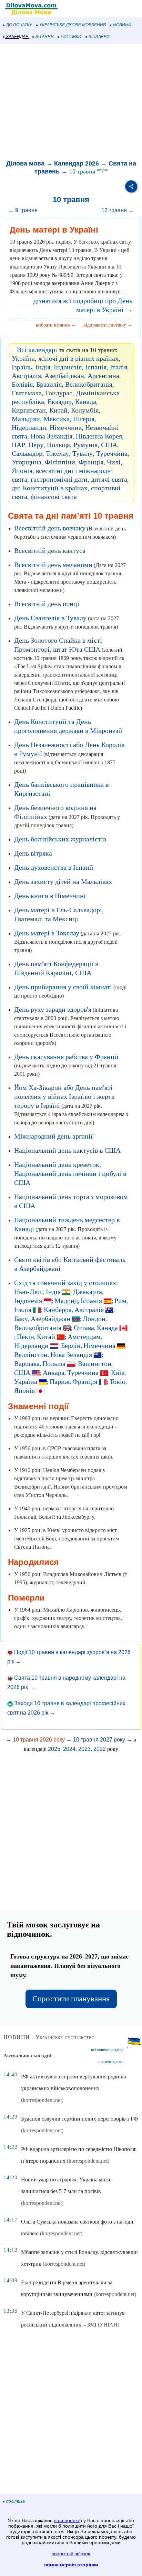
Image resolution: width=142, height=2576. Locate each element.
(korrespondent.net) (42, 2100)
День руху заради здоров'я (53, 1009)
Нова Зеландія (52, 436)
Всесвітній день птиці (47, 604)
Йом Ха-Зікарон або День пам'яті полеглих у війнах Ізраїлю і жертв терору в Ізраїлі (64, 1096)
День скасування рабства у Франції (66, 1057)
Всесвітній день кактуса (50, 550)
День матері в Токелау (47, 933)
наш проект (67, 2520)
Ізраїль (22, 367)
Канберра (58, 1310)
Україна (23, 358)
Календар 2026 (77, 163)
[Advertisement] (71, 103)
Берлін (71, 1346)
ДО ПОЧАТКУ (19, 25)
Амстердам (84, 1337)
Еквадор (60, 402)
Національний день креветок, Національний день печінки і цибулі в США (70, 1173)
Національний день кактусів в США (67, 1150)
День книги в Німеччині (50, 896)
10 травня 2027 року (99, 1740)
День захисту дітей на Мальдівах (63, 881)
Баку (21, 1319)
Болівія (22, 384)
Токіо (118, 1381)
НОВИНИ (122, 25)
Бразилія (49, 384)
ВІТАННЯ (44, 37)
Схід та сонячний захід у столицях (65, 1283)
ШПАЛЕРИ (99, 37)
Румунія (85, 445)
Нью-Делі (29, 1292)
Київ (118, 1372)
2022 (100, 1749)
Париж (60, 1381)
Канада (86, 402)
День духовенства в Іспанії (54, 867)
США (109, 445)
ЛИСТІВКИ (71, 37)
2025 (54, 1749)
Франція (91, 462)
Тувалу (83, 453)
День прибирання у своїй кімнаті (63, 987)
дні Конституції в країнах (50, 488)
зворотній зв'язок (71, 2554)
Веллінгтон (31, 1355)
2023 (84, 1749)
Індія (43, 367)
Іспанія (96, 367)
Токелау (57, 453)
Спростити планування (71, 1999)
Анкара (54, 1372)
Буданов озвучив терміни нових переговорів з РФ (80, 2119)
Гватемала (27, 393)
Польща (58, 445)
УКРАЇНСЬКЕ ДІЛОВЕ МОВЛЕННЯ (73, 25)
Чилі (114, 462)
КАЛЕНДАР (17, 37)
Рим (120, 1301)
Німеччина (66, 427)
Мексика (57, 419)
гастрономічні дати (59, 479)
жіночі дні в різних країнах (78, 358)
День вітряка (33, 853)
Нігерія (84, 419)
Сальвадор (27, 453)
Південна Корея (99, 436)
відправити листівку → (108, 325)
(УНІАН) (109, 2325)
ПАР (18, 445)
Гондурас (59, 393)
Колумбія (85, 410)
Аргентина (103, 376)
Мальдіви (26, 419)
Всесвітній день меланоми (53, 565)
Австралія (26, 376)
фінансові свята (54, 497)
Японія (22, 471)
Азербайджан (64, 376)
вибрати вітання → (56, 325)
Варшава (27, 1364)
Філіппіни (60, 462)
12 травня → (118, 210)
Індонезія (68, 367)
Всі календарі (37, 350)
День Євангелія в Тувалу (50, 618)
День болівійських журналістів (60, 839)
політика (16, 2501)
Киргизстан (29, 410)
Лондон (94, 1319)
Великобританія (89, 384)
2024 (69, 1749)
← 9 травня (23, 210)
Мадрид (66, 1301)
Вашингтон (95, 1364)
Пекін (26, 1337)
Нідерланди (29, 427)
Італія (119, 367)
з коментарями (111, 2061)
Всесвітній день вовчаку (50, 528)
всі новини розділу (107, 2050)
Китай (58, 410)
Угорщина (27, 462)
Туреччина (112, 453)
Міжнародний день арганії (53, 1136)
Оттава (84, 1328)
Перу (36, 445)
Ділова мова (25, 163)
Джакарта (88, 1292)
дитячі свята (109, 479)
